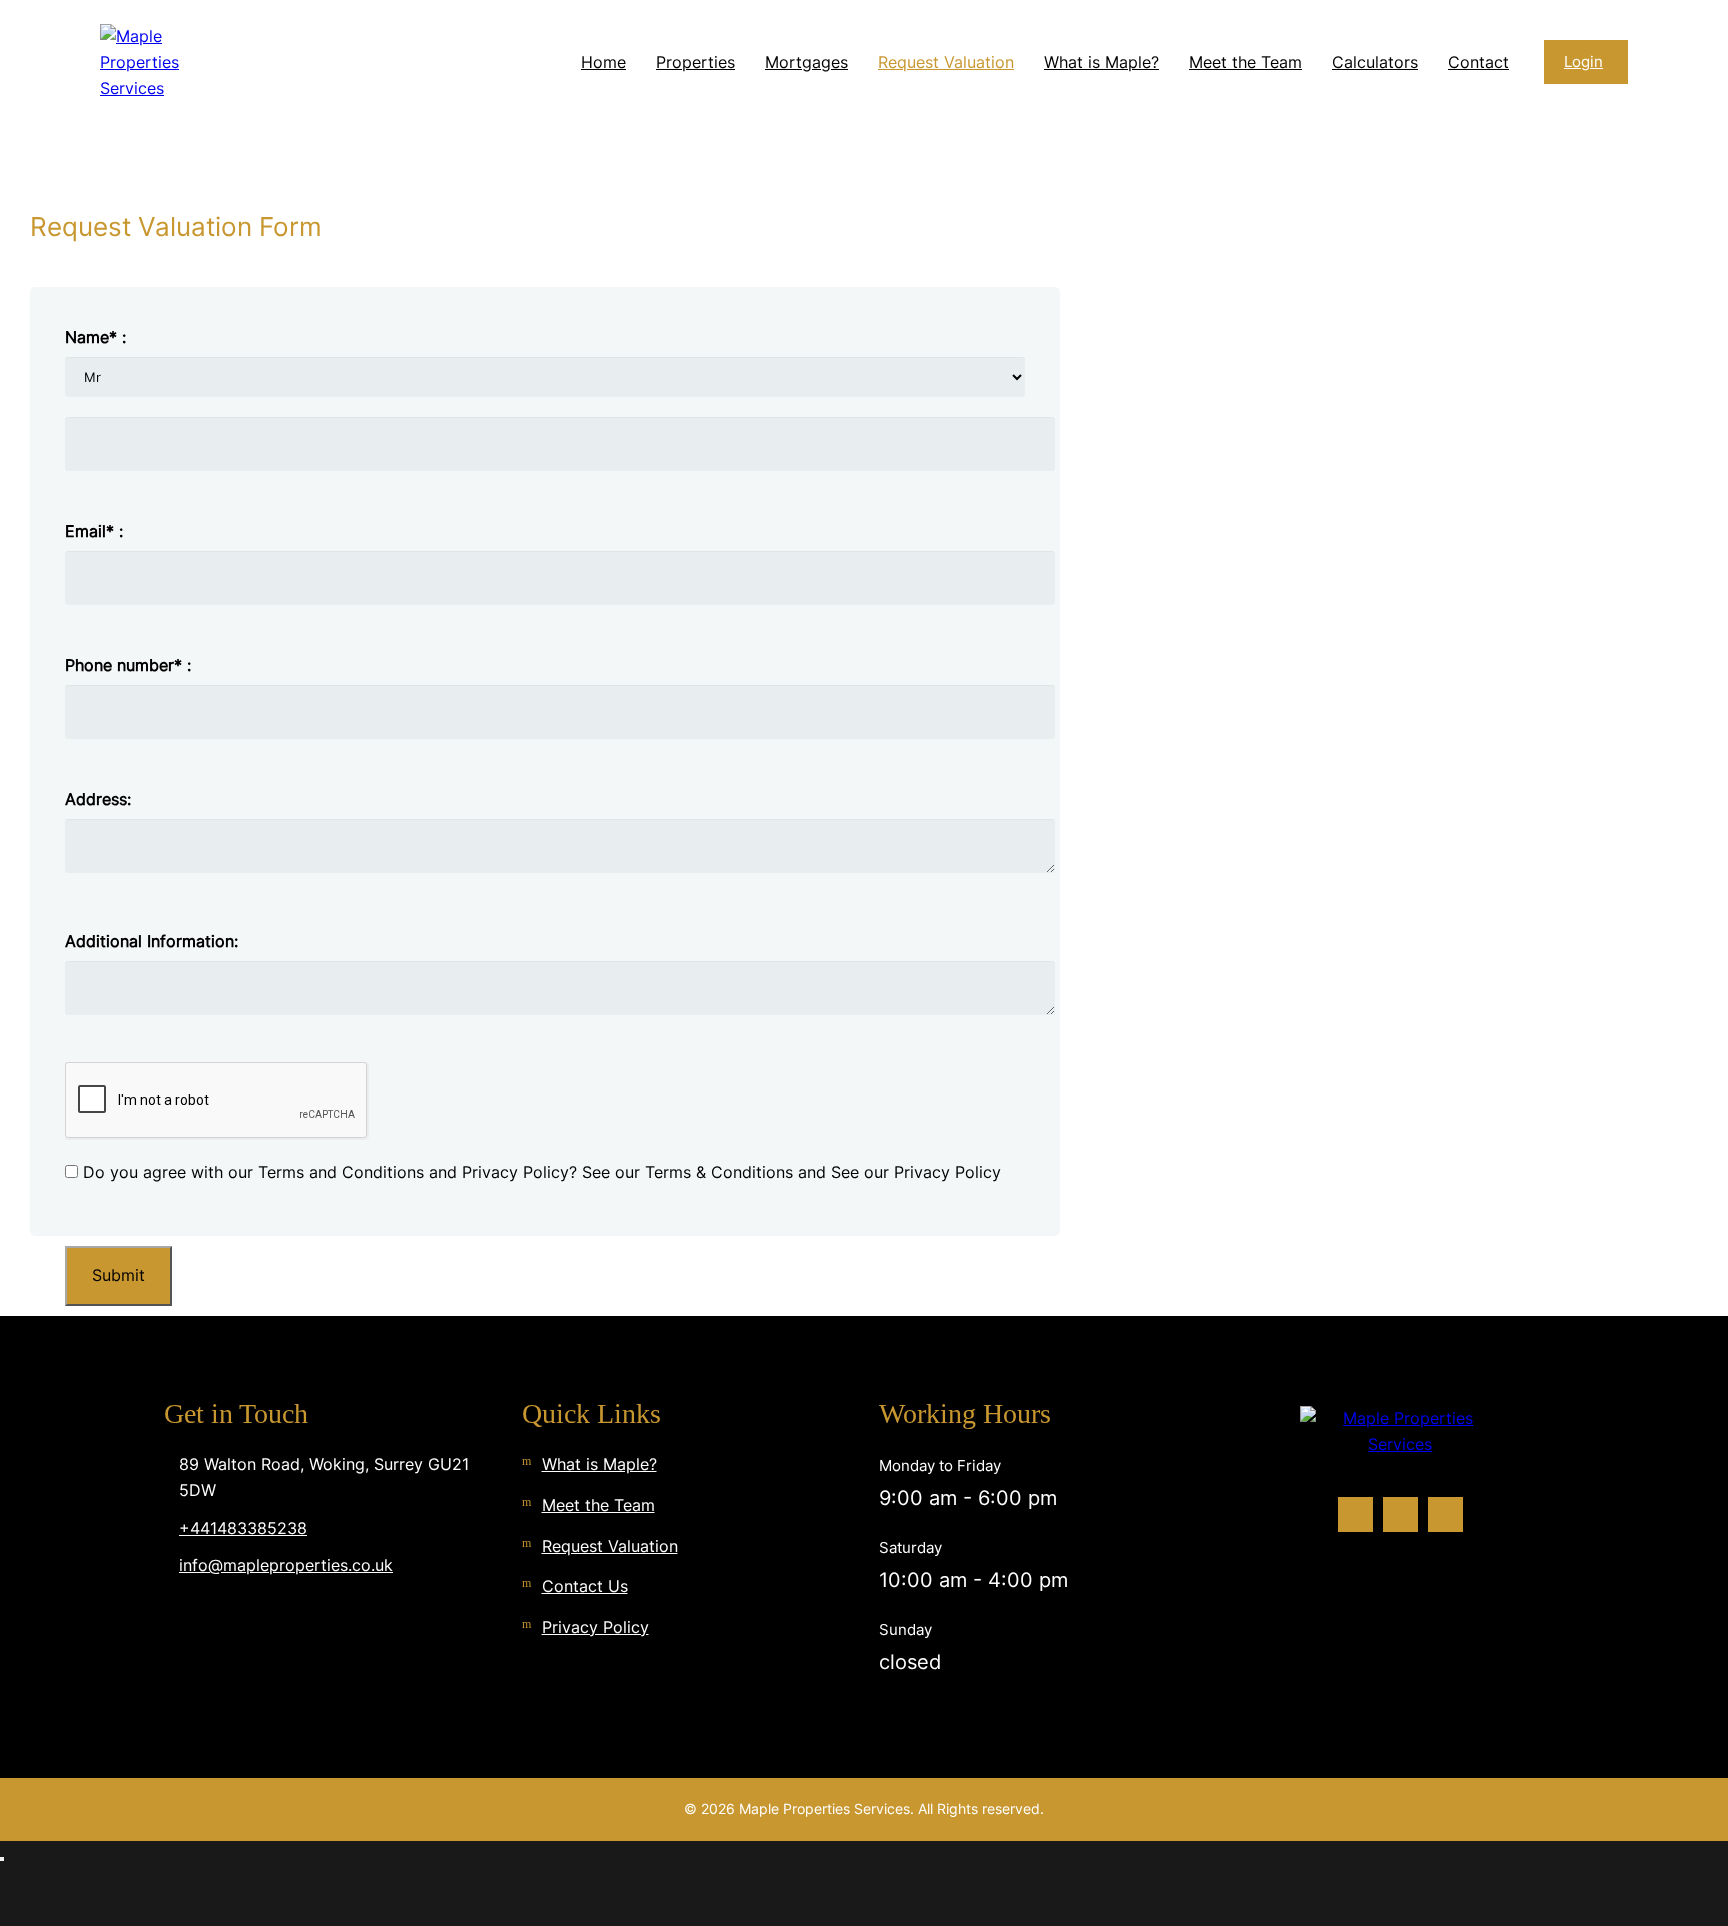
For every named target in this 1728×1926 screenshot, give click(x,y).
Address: (98, 799)
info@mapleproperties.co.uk (286, 1565)
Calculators (1375, 62)
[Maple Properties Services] (160, 62)
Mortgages (806, 62)
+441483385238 (243, 1528)
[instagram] (1400, 1514)
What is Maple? (1101, 62)
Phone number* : (128, 665)
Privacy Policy (595, 1627)
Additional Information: (151, 941)
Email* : (94, 531)
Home (603, 62)
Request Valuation (946, 62)
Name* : (95, 337)
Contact (1478, 62)
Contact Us (585, 1586)
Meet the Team (1245, 62)
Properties (695, 62)
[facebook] (1355, 1514)
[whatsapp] (1445, 1514)
